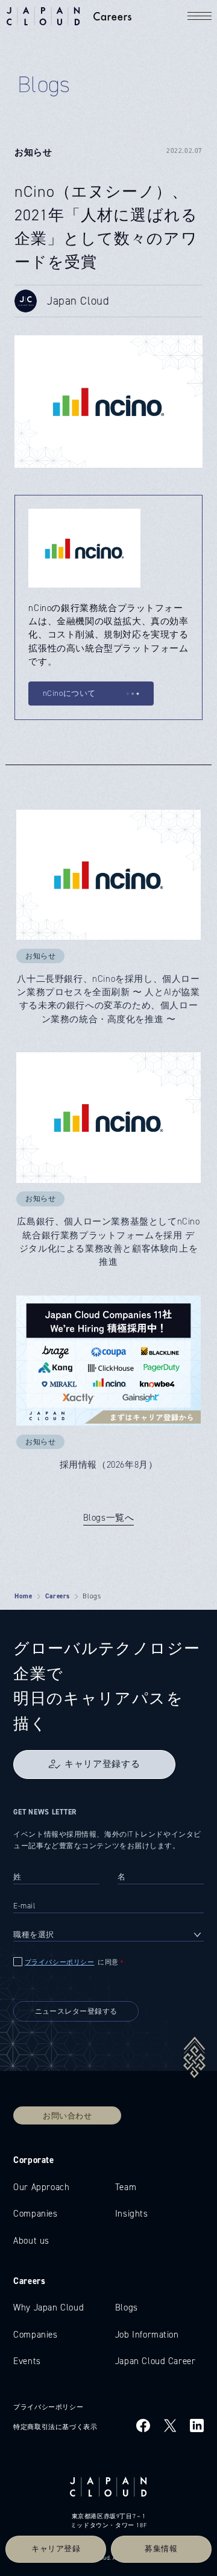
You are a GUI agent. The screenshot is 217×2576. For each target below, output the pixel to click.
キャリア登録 (56, 2549)
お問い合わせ (68, 2115)
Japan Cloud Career (156, 2361)
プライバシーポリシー (60, 1962)
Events (27, 2361)
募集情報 (161, 2549)
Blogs (127, 2308)
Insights (132, 2214)
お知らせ (33, 152)
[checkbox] (108, 1963)
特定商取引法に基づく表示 (55, 2427)
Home (23, 1596)
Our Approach (41, 2187)
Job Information (147, 2335)
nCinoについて (69, 694)
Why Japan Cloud (49, 2308)
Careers (58, 1596)
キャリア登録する (102, 1764)
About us (31, 2241)
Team (126, 2187)
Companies (35, 2214)
